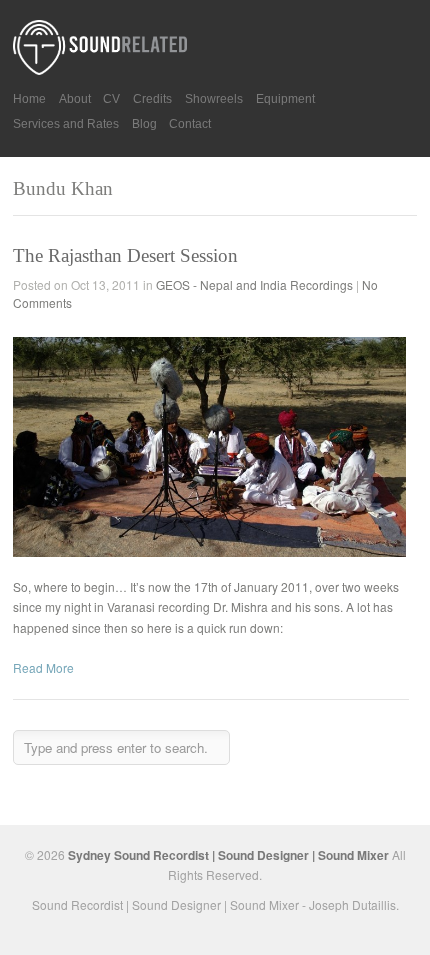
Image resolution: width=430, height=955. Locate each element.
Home (29, 99)
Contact (190, 124)
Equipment (285, 99)
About (75, 99)
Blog (144, 124)
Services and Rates (66, 124)
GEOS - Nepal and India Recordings (254, 284)
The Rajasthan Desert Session (125, 255)
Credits (152, 99)
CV (111, 99)
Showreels (214, 99)
